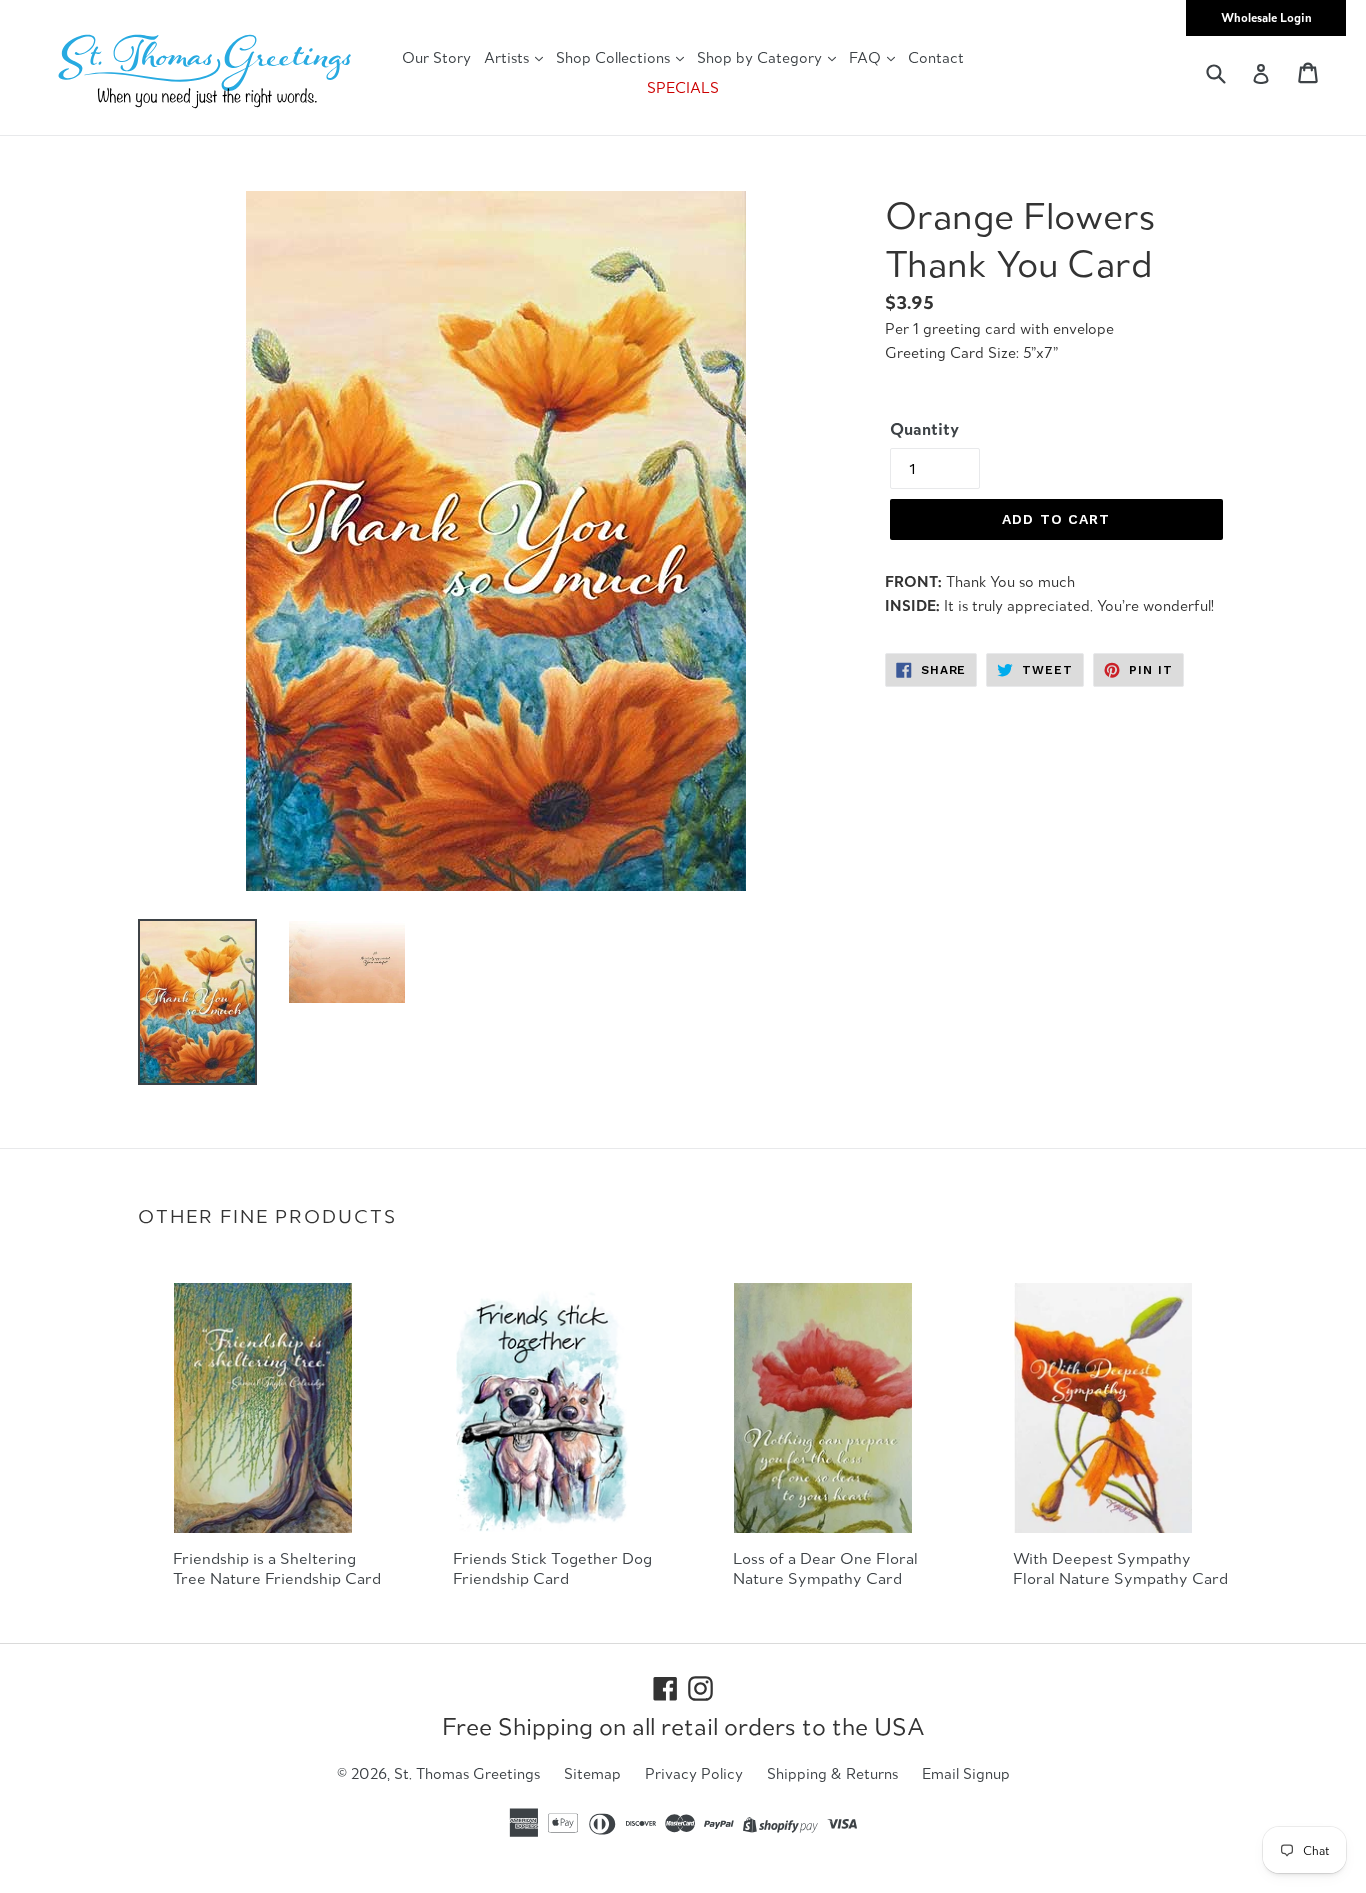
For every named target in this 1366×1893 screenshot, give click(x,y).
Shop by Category (761, 57)
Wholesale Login (1266, 17)
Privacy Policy (694, 1773)
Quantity (924, 429)
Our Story (436, 57)
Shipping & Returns (832, 1773)
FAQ (867, 57)
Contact (936, 57)
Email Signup (966, 1773)
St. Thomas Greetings (467, 1773)
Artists (508, 57)
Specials (683, 87)
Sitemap (592, 1773)
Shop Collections (615, 57)
